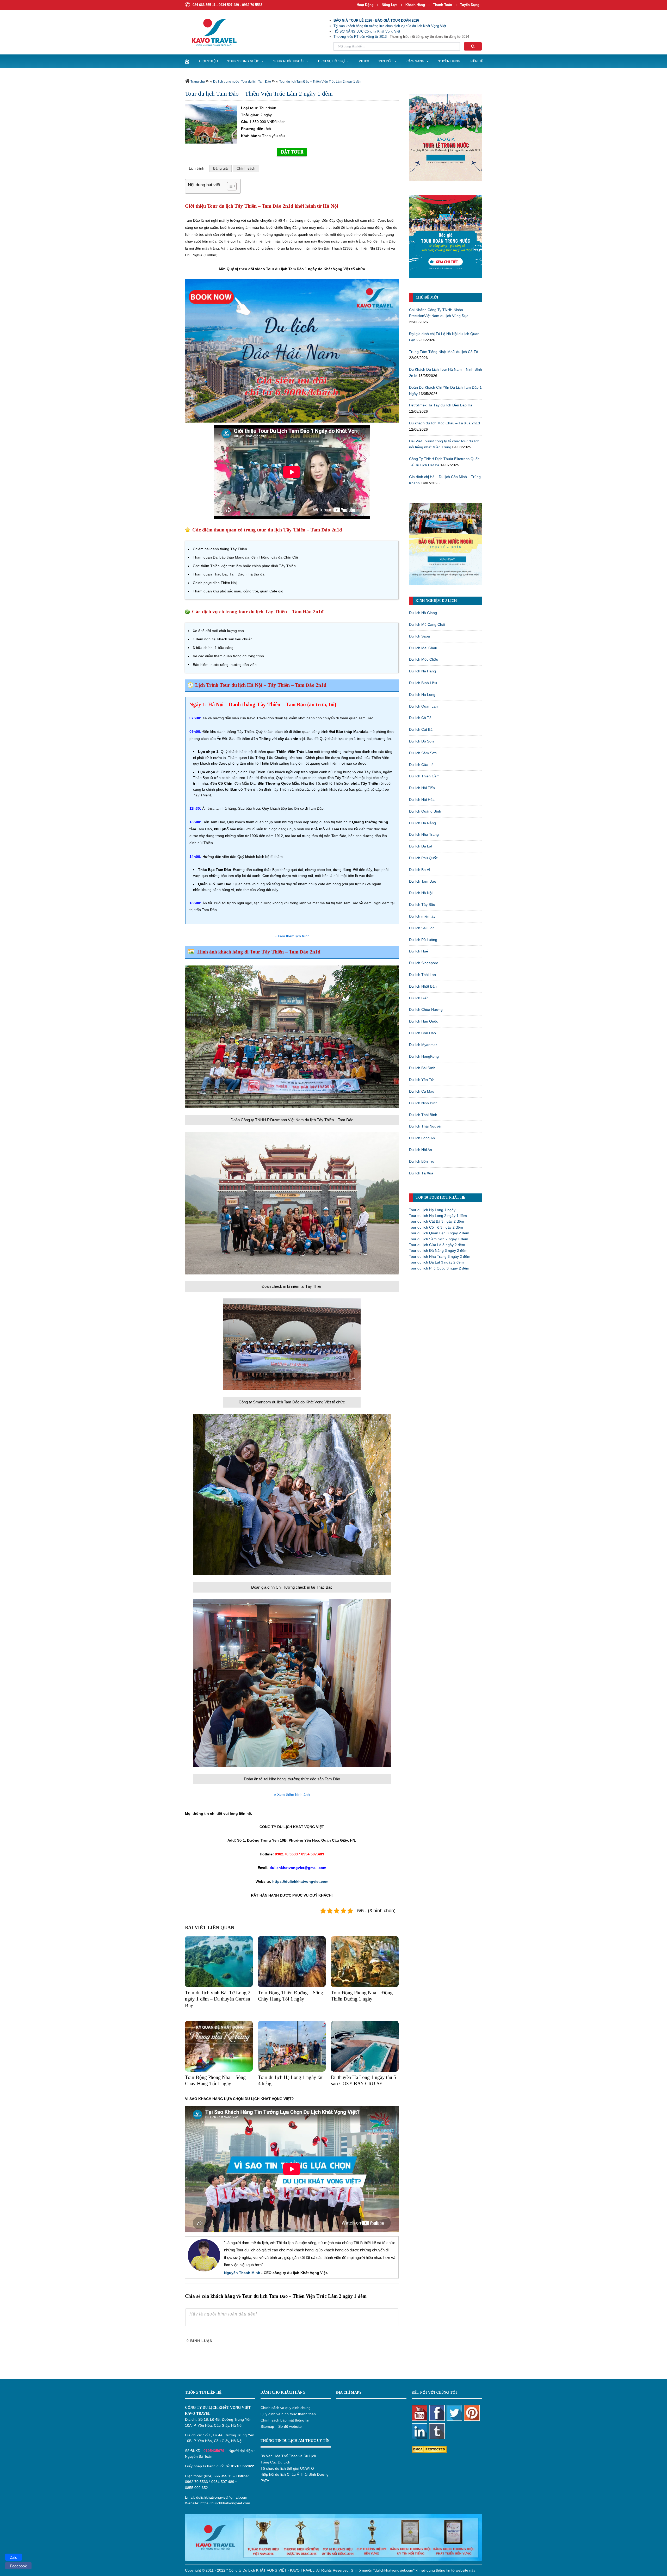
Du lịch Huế (419, 951)
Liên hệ (476, 61)
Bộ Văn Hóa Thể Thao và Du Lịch (288, 2456)
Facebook (18, 2566)
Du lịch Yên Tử (421, 1080)
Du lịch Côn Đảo (422, 1033)
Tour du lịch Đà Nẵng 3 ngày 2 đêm (438, 1250)
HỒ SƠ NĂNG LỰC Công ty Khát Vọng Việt (367, 31)
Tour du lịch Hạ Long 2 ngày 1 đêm (438, 1216)
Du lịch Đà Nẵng (422, 823)
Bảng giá (220, 168)
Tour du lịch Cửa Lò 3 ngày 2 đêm (437, 1245)
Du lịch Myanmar (423, 1045)
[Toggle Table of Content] (229, 186)
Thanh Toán (443, 5)
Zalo (14, 2557)
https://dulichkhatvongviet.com (300, 1881)
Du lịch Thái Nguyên (426, 1126)
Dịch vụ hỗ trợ (331, 61)
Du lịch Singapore (424, 963)
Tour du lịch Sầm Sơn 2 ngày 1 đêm (439, 1239)
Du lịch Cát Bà (421, 729)
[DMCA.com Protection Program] (429, 2449)
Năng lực (390, 5)
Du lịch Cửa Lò (421, 765)
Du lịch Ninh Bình (423, 1103)
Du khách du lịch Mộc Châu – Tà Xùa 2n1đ (444, 423)
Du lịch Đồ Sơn (421, 741)
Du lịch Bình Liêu (423, 683)
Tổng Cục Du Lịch (275, 2462)
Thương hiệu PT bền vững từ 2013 (360, 37)
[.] (187, 61)
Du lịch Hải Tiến (422, 788)
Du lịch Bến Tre (422, 1161)
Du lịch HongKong (424, 1056)
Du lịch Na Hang (422, 671)
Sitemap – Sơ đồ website (281, 2426)
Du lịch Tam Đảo (423, 881)
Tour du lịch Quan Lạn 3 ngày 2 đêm (439, 1233)
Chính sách (246, 168)
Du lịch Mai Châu (423, 648)
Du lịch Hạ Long (422, 695)
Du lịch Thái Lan (422, 975)
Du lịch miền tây (422, 916)
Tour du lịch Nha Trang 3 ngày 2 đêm (440, 1256)
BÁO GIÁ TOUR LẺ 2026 (353, 20)
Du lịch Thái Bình (423, 1115)
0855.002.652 (196, 2488)
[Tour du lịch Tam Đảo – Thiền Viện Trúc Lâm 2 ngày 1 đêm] (211, 124)
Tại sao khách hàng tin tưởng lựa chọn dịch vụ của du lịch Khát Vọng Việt (390, 26)
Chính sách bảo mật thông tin (285, 2420)
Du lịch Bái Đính (422, 1068)
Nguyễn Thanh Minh (242, 2273)
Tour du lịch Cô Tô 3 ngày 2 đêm (436, 1227)
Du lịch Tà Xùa (421, 1173)
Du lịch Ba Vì (420, 870)
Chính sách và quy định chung (286, 2408)
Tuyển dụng (470, 5)
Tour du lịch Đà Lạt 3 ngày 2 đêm (436, 1262)
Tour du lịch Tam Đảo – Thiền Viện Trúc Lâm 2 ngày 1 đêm (321, 82)
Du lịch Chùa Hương (426, 1010)
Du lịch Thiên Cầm (424, 776)
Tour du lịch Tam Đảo (256, 82)
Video (364, 61)
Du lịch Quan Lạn (423, 706)
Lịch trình (197, 168)
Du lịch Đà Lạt (421, 846)
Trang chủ (198, 82)
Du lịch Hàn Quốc (424, 1021)
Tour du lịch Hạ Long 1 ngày (432, 1210)
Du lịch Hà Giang (423, 613)
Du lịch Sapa (419, 636)
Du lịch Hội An (421, 1150)
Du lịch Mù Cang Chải (427, 624)
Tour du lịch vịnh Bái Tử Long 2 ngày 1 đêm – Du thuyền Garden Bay (218, 1999)
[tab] (197, 168)
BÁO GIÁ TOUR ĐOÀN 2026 (397, 20)
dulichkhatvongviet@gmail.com (222, 2497)
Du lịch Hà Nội (421, 893)
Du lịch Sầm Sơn (423, 753)
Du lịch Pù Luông (423, 940)
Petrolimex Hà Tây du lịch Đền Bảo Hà (441, 405)
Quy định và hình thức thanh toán (288, 2414)
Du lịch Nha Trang (424, 834)
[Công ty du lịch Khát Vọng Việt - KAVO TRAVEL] (211, 32)
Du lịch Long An (422, 1138)
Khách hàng (415, 5)
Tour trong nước (243, 61)
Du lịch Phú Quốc (423, 858)
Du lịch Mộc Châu (424, 659)
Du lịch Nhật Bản (423, 986)
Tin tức (385, 61)
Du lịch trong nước (226, 82)
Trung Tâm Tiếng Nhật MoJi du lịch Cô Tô (444, 352)
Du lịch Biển (419, 998)
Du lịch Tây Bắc (422, 905)
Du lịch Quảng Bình (425, 811)
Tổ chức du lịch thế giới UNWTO (287, 2468)
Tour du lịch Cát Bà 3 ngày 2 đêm (437, 1221)
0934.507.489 (223, 2482)
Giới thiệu (208, 61)
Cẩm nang (415, 61)
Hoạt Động (365, 5)
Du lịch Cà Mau (422, 1091)
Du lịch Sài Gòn (422, 928)
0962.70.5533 (196, 2482)
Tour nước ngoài (288, 61)
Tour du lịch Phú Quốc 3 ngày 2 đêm (439, 1268)
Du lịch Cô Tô (420, 718)
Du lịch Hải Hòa (422, 800)
